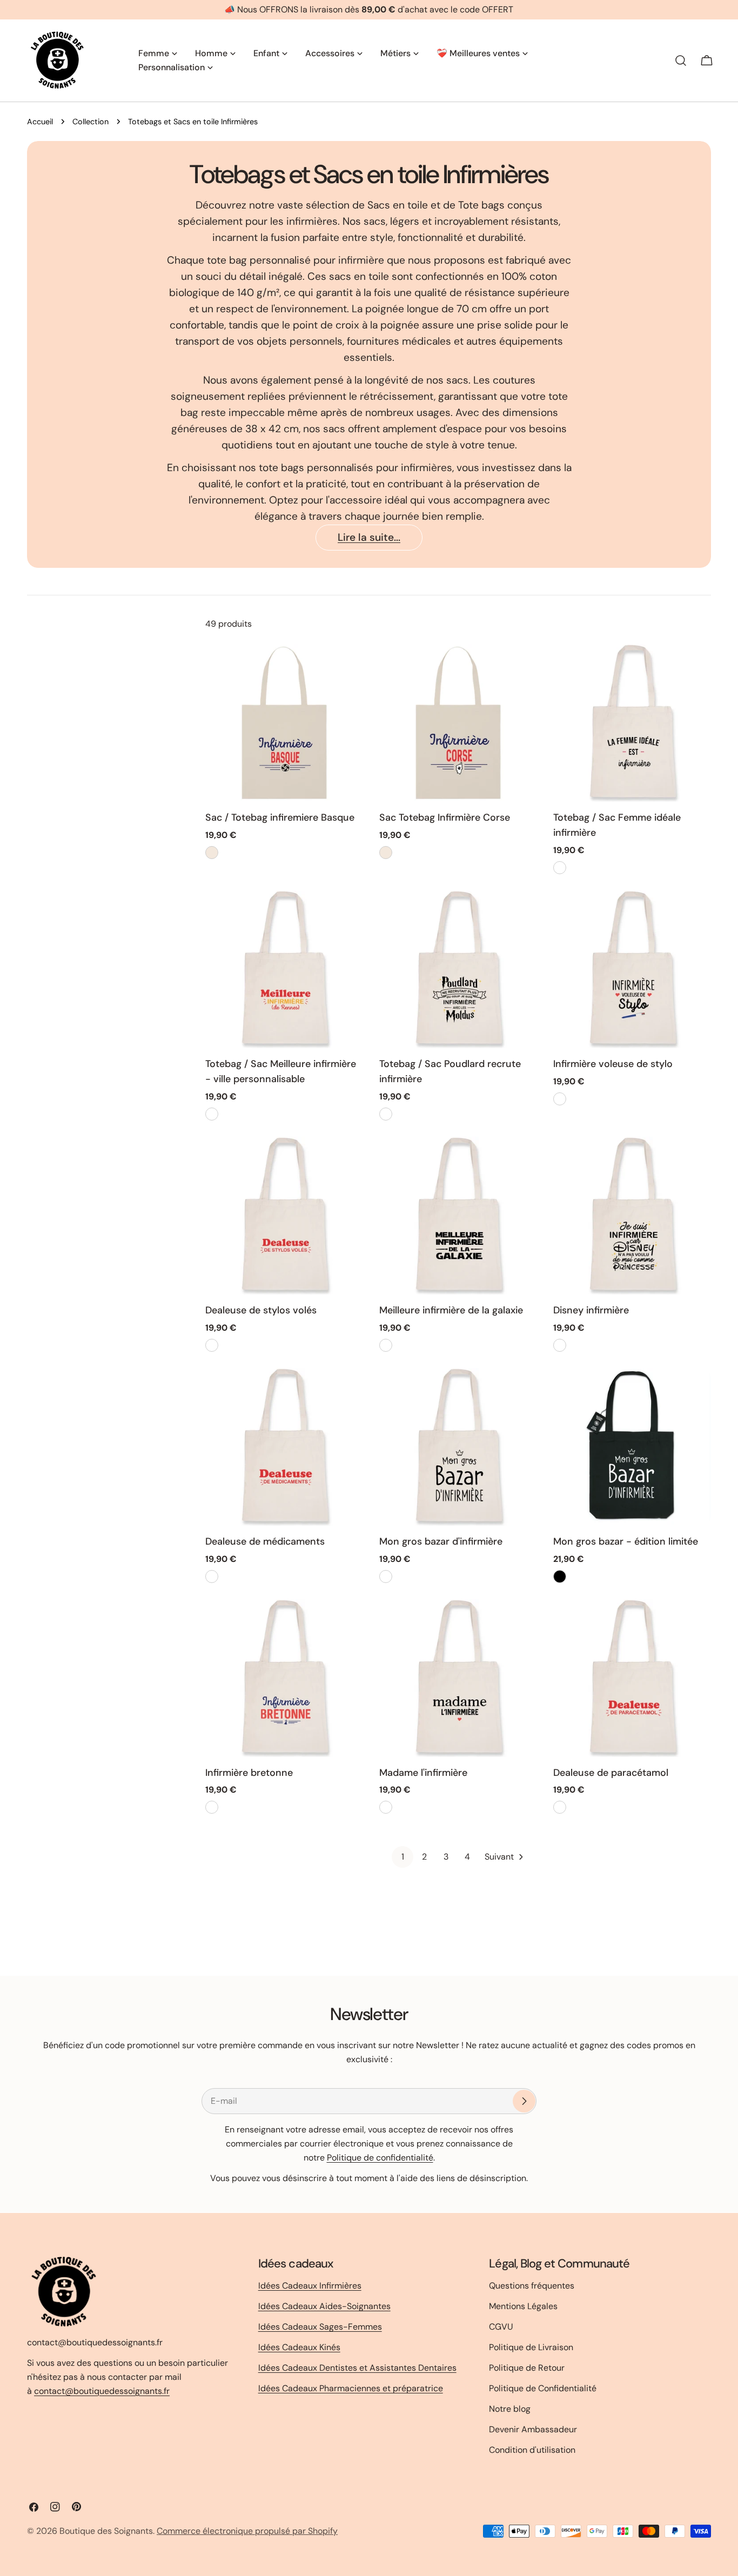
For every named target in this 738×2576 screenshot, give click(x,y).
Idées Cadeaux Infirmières (310, 2286)
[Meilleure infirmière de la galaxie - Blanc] (386, 1345)
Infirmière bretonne (249, 1773)
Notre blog (510, 2409)
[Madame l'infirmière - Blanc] (386, 1807)
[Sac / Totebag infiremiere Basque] (284, 723)
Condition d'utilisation (532, 2450)
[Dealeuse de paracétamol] (632, 1678)
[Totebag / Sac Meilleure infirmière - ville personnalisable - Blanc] (212, 1114)
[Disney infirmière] (632, 1216)
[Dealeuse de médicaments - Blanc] (212, 1577)
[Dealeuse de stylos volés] (284, 1216)
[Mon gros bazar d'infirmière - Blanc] (386, 1577)
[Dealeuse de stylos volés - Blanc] (212, 1345)
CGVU (501, 2327)
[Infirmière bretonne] (284, 1678)
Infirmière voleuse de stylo (613, 1064)
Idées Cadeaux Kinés (299, 2347)
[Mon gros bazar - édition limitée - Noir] (560, 1577)
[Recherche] (681, 61)
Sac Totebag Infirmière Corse (445, 817)
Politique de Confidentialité (543, 2388)
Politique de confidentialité (380, 2158)
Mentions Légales (523, 2306)
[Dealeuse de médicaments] (284, 1447)
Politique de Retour (527, 2368)
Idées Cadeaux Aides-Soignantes (324, 2306)
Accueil (40, 122)
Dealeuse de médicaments (265, 1541)
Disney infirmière (591, 1310)
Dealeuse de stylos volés (261, 1310)
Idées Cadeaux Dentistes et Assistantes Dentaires (357, 2368)
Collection (90, 122)
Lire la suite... (369, 537)
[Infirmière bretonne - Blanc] (212, 1807)
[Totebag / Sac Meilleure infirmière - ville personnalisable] (284, 969)
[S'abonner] (524, 2101)
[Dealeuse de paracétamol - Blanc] (560, 1807)
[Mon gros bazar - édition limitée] (632, 1447)
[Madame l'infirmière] (458, 1678)
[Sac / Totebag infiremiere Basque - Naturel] (212, 853)
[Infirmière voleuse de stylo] (632, 969)
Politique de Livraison (531, 2347)
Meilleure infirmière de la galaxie (451, 1310)
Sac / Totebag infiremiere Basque (280, 817)
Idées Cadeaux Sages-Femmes (320, 2327)
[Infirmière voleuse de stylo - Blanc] (560, 1099)
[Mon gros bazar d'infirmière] (458, 1447)
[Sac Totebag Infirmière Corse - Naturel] (386, 853)
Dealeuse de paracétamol (611, 1773)
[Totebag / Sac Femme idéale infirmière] (632, 723)
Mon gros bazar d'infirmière (441, 1541)
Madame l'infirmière (423, 1773)
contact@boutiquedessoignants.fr (102, 2391)
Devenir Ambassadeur (533, 2429)
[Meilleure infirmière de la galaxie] (458, 1216)
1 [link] (403, 1857)
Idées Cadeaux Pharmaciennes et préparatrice (351, 2388)
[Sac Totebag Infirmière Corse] (458, 723)
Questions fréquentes (532, 2286)
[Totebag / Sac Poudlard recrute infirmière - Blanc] (386, 1114)
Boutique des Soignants (106, 2531)
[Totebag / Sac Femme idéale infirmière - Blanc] (560, 868)
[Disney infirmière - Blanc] (560, 1345)
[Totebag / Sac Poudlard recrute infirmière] (458, 969)
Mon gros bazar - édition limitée (626, 1541)
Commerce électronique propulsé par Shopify (247, 2531)
